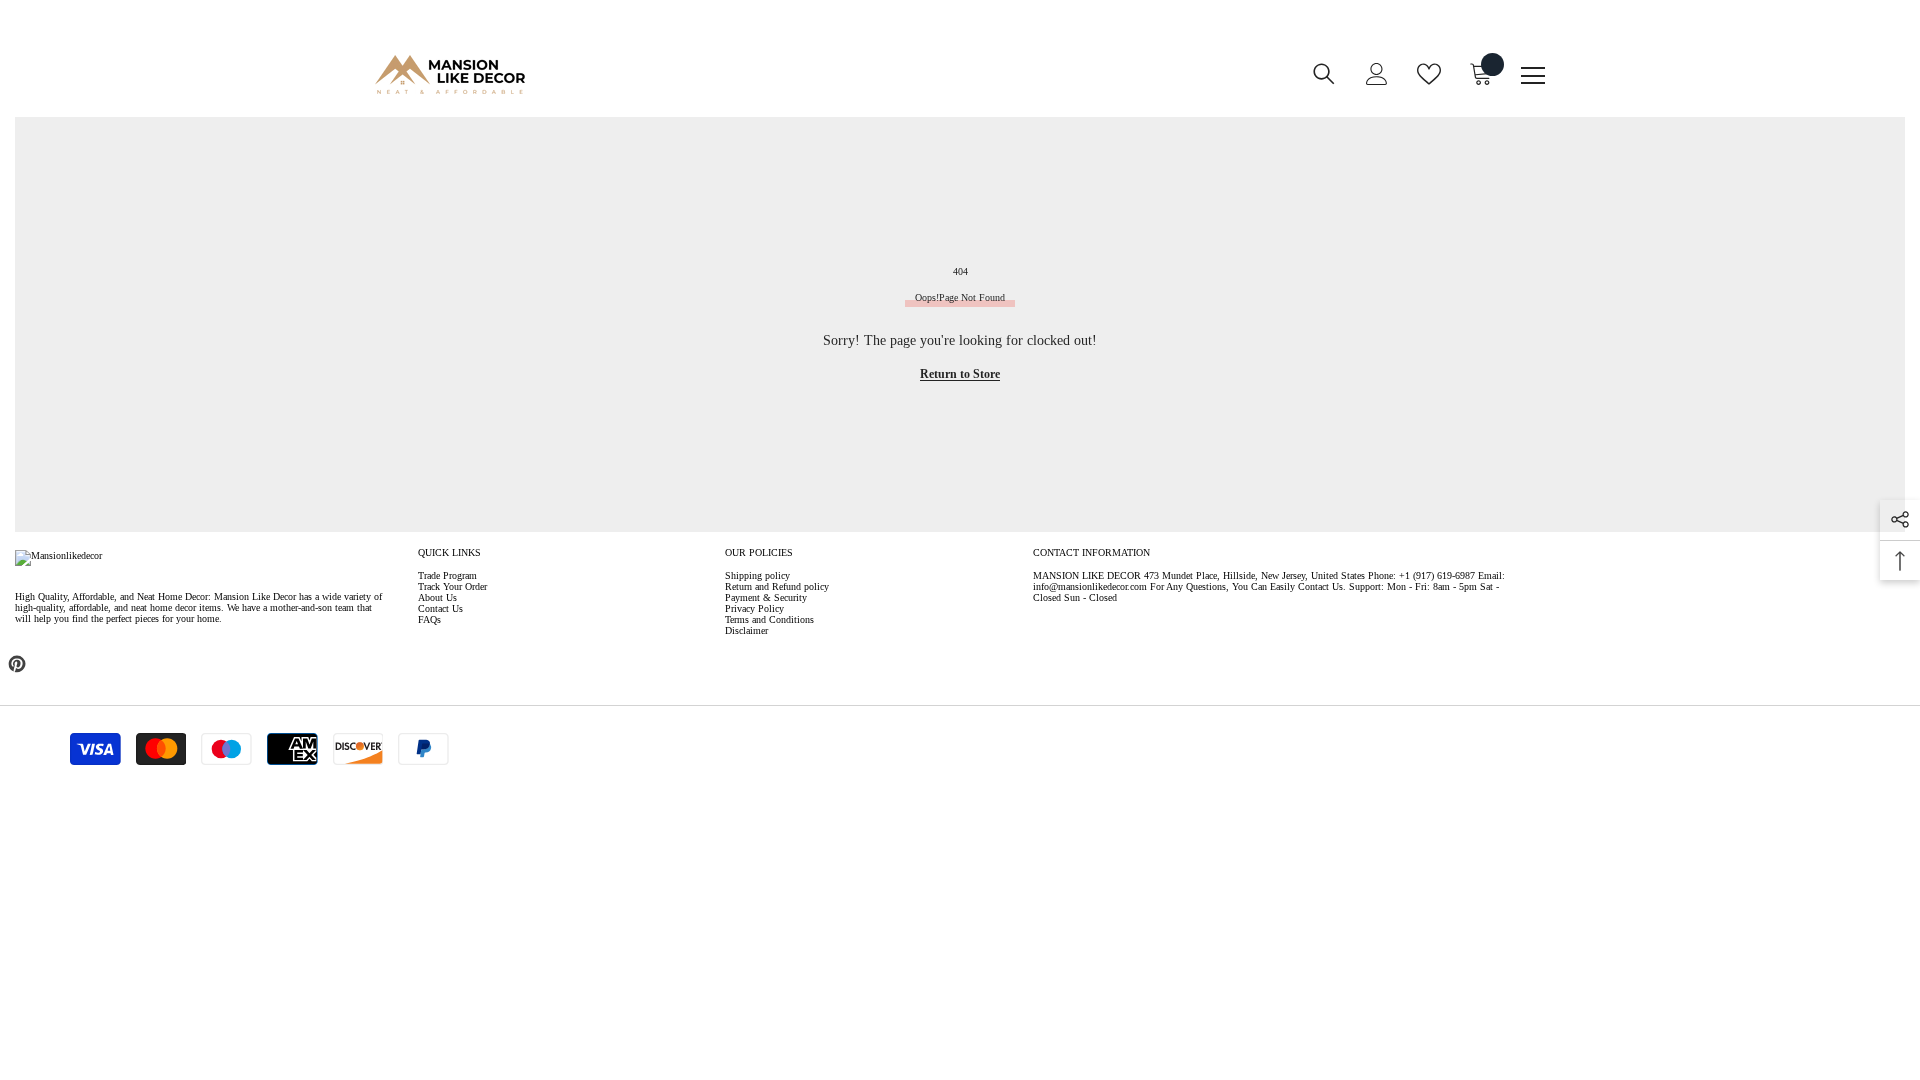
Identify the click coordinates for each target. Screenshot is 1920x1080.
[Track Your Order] (943, 87)
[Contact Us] (903, 87)
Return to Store (960, 374)
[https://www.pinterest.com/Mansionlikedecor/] (17, 664)
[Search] (1324, 74)
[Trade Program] (863, 87)
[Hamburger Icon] (1533, 76)
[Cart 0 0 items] (1481, 74)
